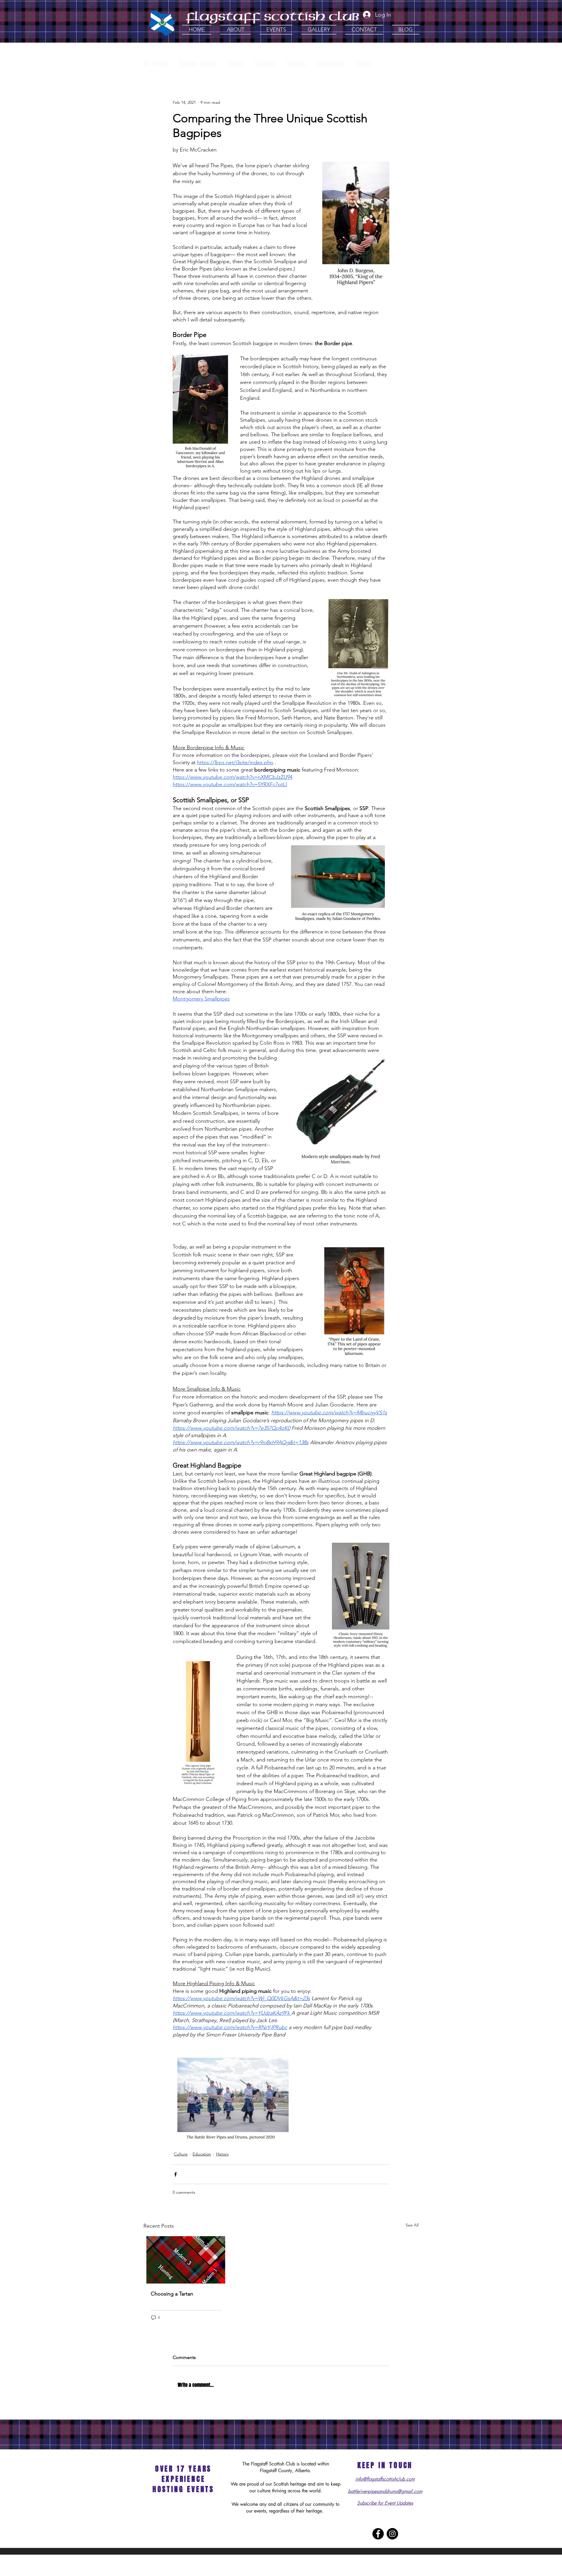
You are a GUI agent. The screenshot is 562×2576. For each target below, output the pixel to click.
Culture (265, 64)
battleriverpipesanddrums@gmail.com (385, 2491)
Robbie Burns (198, 64)
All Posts (155, 64)
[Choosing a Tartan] (186, 2260)
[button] (235, 30)
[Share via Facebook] (175, 2174)
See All (412, 2225)
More (364, 64)
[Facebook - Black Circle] (378, 2534)
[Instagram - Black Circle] (392, 2534)
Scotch (296, 64)
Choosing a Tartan (172, 2294)
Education (331, 64)
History (222, 2154)
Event (235, 64)
